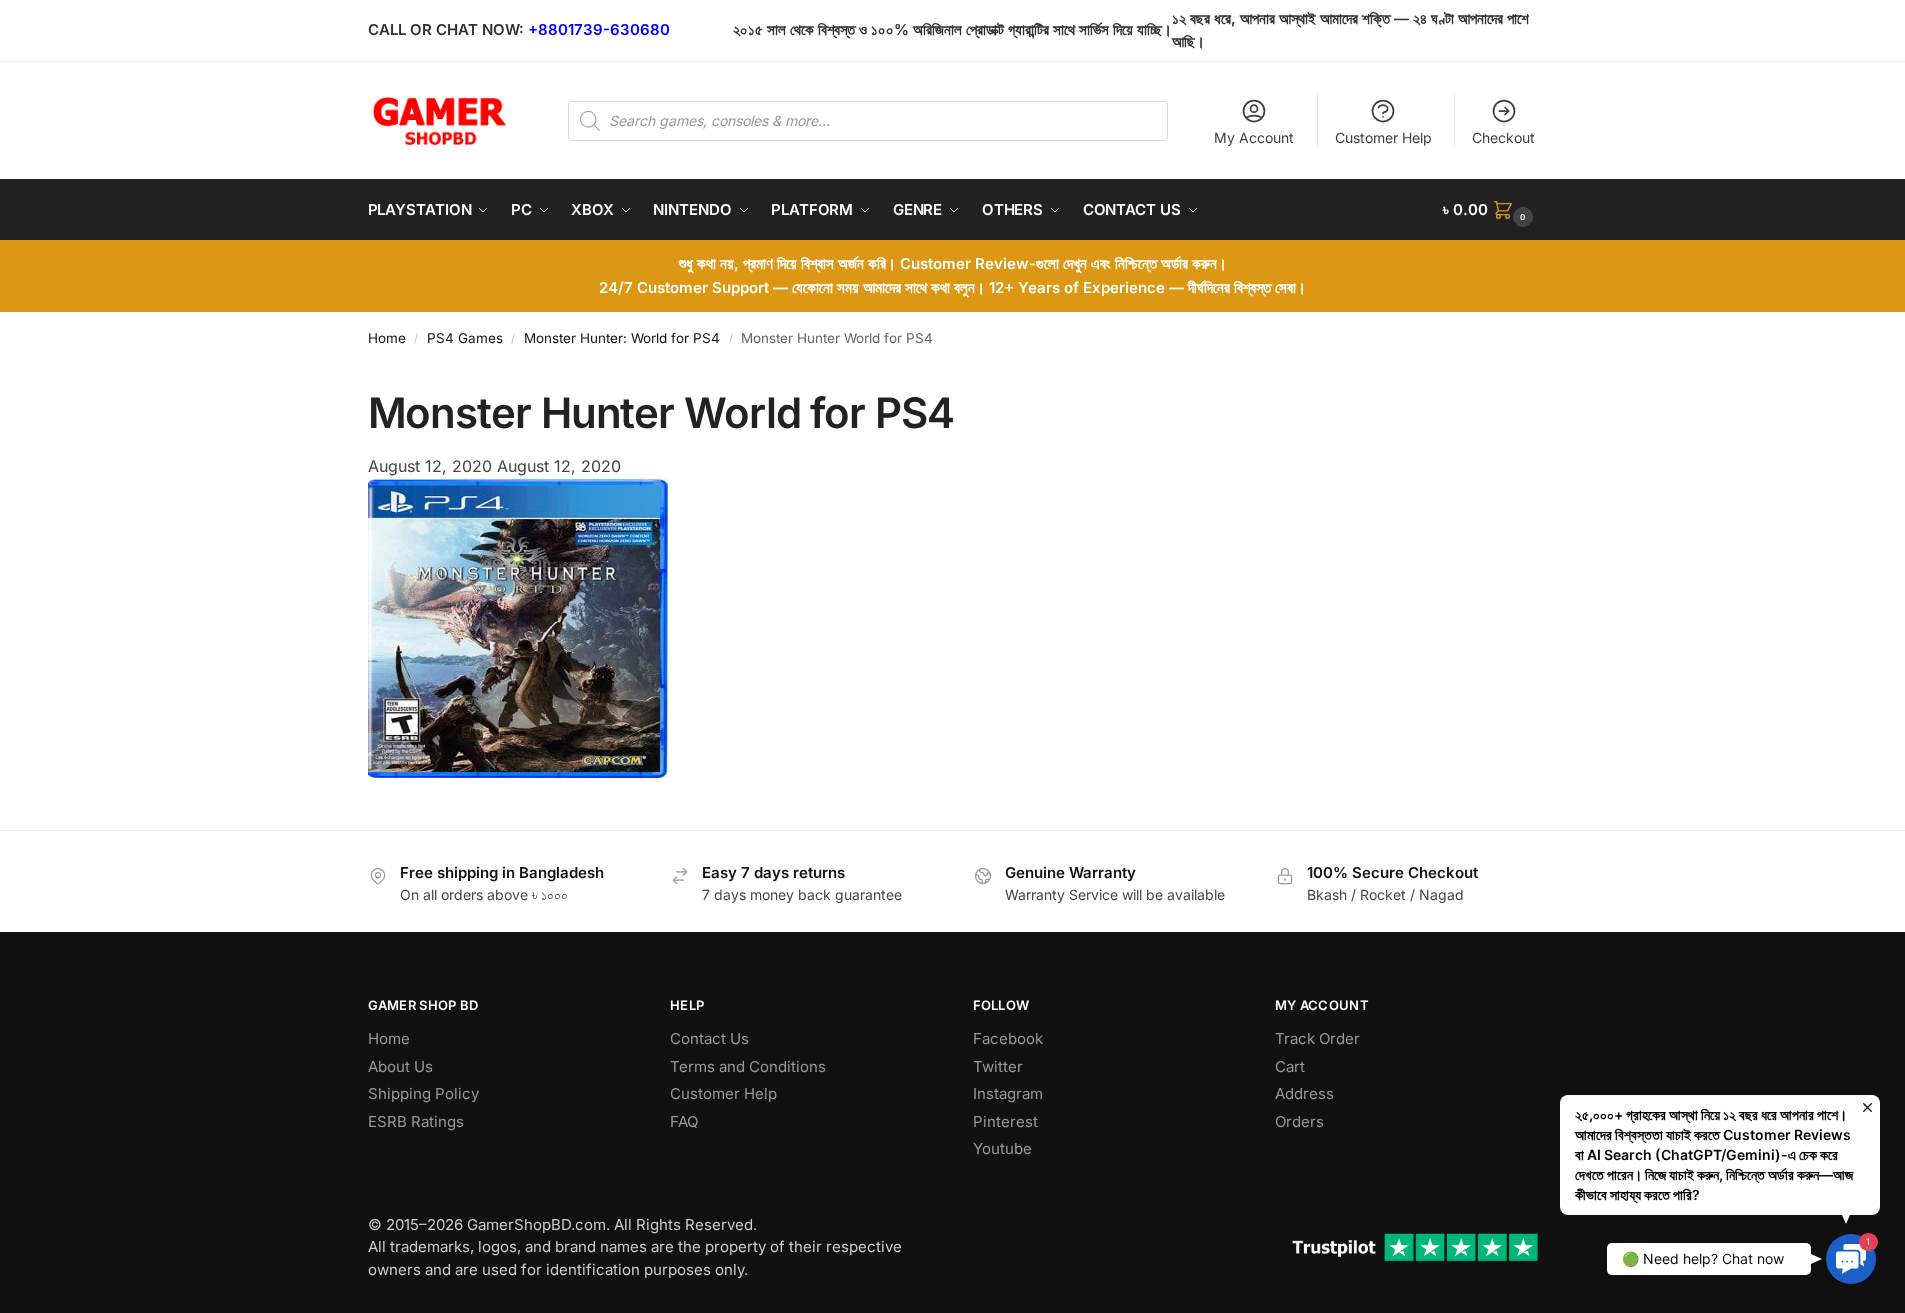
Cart (1290, 1066)
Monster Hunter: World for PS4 (622, 338)
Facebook (1008, 1038)
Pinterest (1005, 1121)
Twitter (998, 1066)
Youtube (1002, 1148)
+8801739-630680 (599, 29)
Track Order (1317, 1038)
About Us (400, 1066)
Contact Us (709, 1038)
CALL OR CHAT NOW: (446, 29)
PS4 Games (465, 338)
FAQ (684, 1121)
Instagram (1008, 1093)
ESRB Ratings (416, 1121)
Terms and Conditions (748, 1066)
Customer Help (1383, 137)
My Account (1254, 137)
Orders (1299, 1121)
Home (387, 338)
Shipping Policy (423, 1093)
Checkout (1503, 137)
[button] (1490, 210)
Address (1304, 1093)
